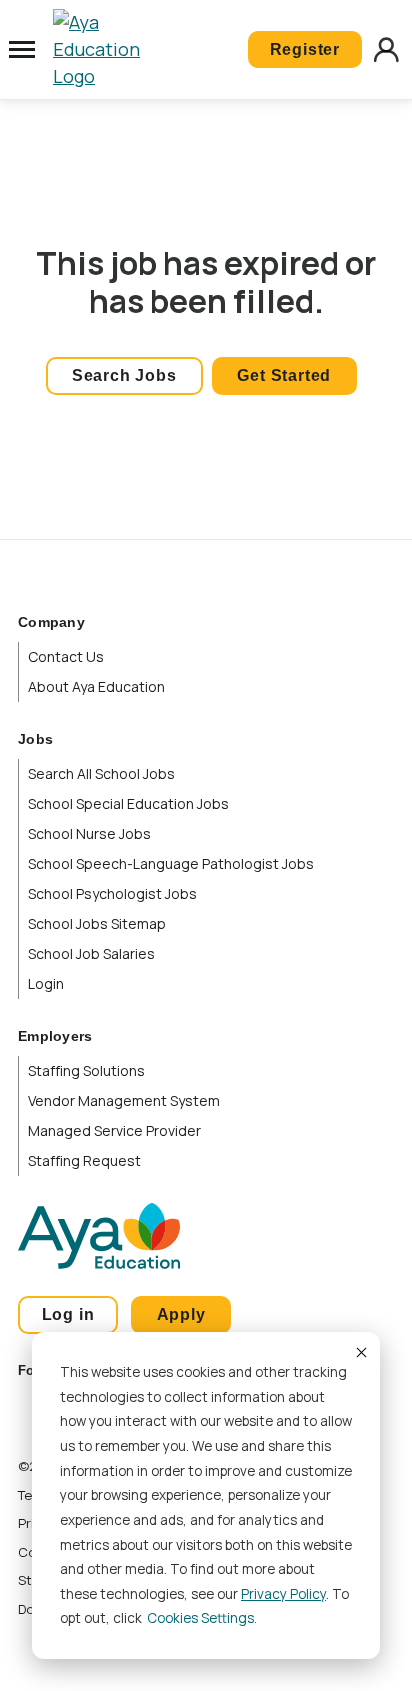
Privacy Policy (283, 1594)
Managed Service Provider (114, 1130)
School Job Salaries (91, 953)
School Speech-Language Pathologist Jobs (171, 863)
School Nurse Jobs (89, 833)
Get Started (284, 375)
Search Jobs (124, 375)
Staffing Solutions (86, 1070)
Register (305, 49)
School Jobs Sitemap (97, 923)
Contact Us (66, 656)
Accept (360, 1352)
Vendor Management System (124, 1100)
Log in (68, 1314)
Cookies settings (200, 1618)
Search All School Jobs (101, 773)
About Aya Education (96, 686)
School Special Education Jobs (128, 803)
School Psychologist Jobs (112, 893)
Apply (181, 1314)
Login (46, 983)
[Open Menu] (22, 50)
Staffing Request (84, 1160)
